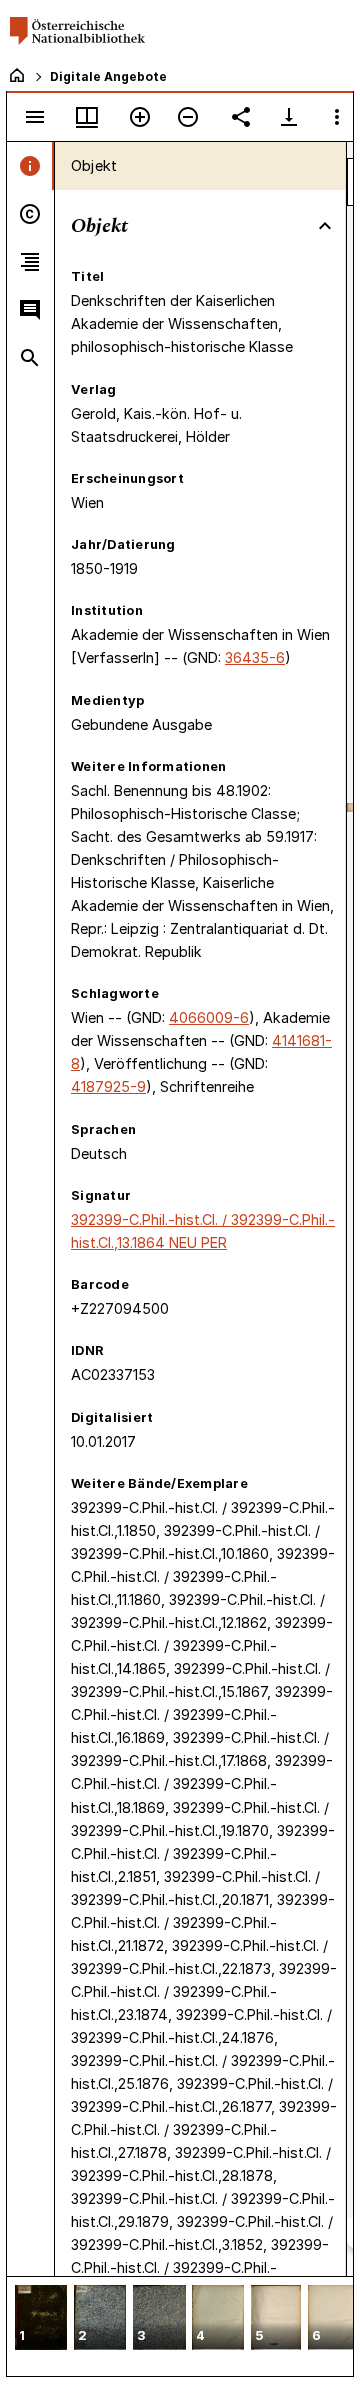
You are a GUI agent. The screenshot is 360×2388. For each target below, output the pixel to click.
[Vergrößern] (140, 117)
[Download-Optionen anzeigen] (289, 117)
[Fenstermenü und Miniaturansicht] (87, 117)
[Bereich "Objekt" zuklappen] (325, 226)
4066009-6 (209, 1017)
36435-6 (255, 657)
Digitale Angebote (108, 76)
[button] (41, 2319)
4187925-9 (108, 1086)
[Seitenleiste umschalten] (35, 117)
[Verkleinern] (188, 117)
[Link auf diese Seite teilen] (241, 117)
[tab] (30, 166)
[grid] (180, 2326)
